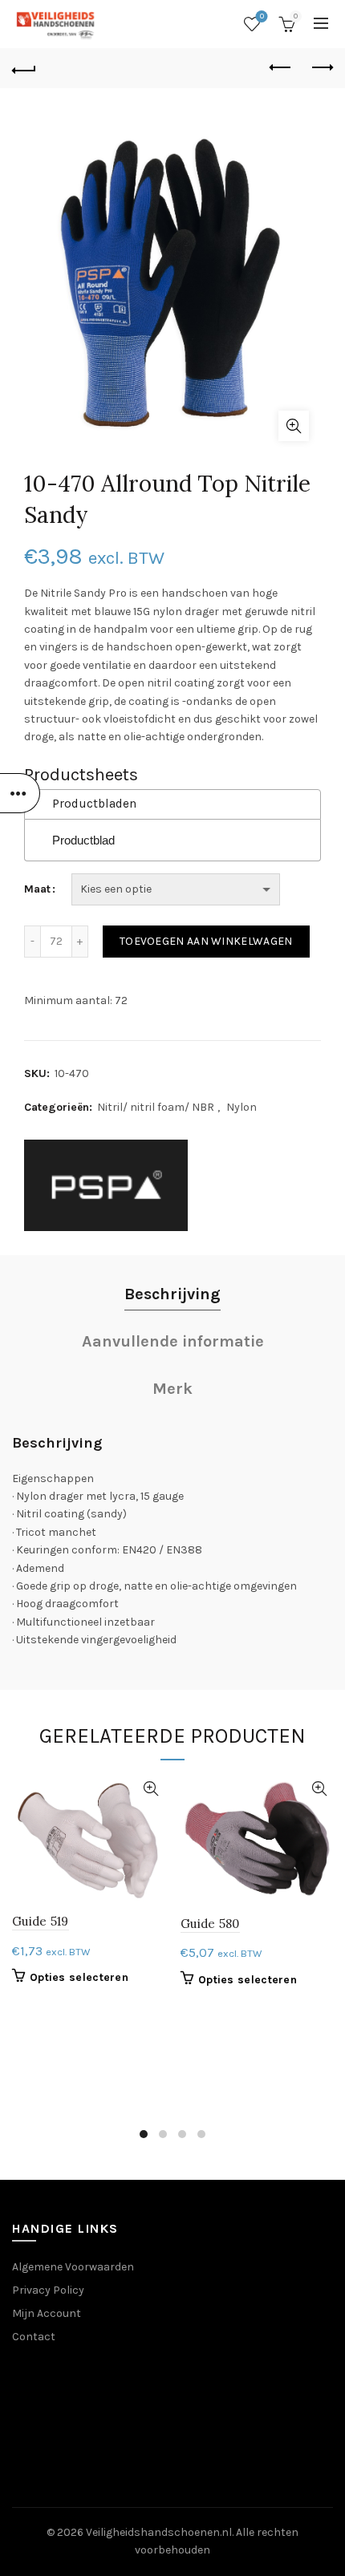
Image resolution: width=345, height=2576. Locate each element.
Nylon (241, 1107)
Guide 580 (210, 1924)
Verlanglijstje (262, 16)
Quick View (150, 1789)
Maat (37, 889)
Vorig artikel (281, 68)
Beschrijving (172, 1294)
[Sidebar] (20, 793)
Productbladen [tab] (94, 804)
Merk (172, 1389)
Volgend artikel (321, 68)
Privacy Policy (48, 2290)
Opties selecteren (79, 1977)
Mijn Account (47, 2313)
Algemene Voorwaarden (73, 2267)
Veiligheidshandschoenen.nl (159, 2532)
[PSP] (106, 1185)
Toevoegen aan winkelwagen (206, 941)
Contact (34, 2337)
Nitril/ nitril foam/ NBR (156, 1107)
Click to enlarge (294, 426)
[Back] (24, 68)
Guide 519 (41, 1921)
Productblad (83, 840)
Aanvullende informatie (173, 1341)
